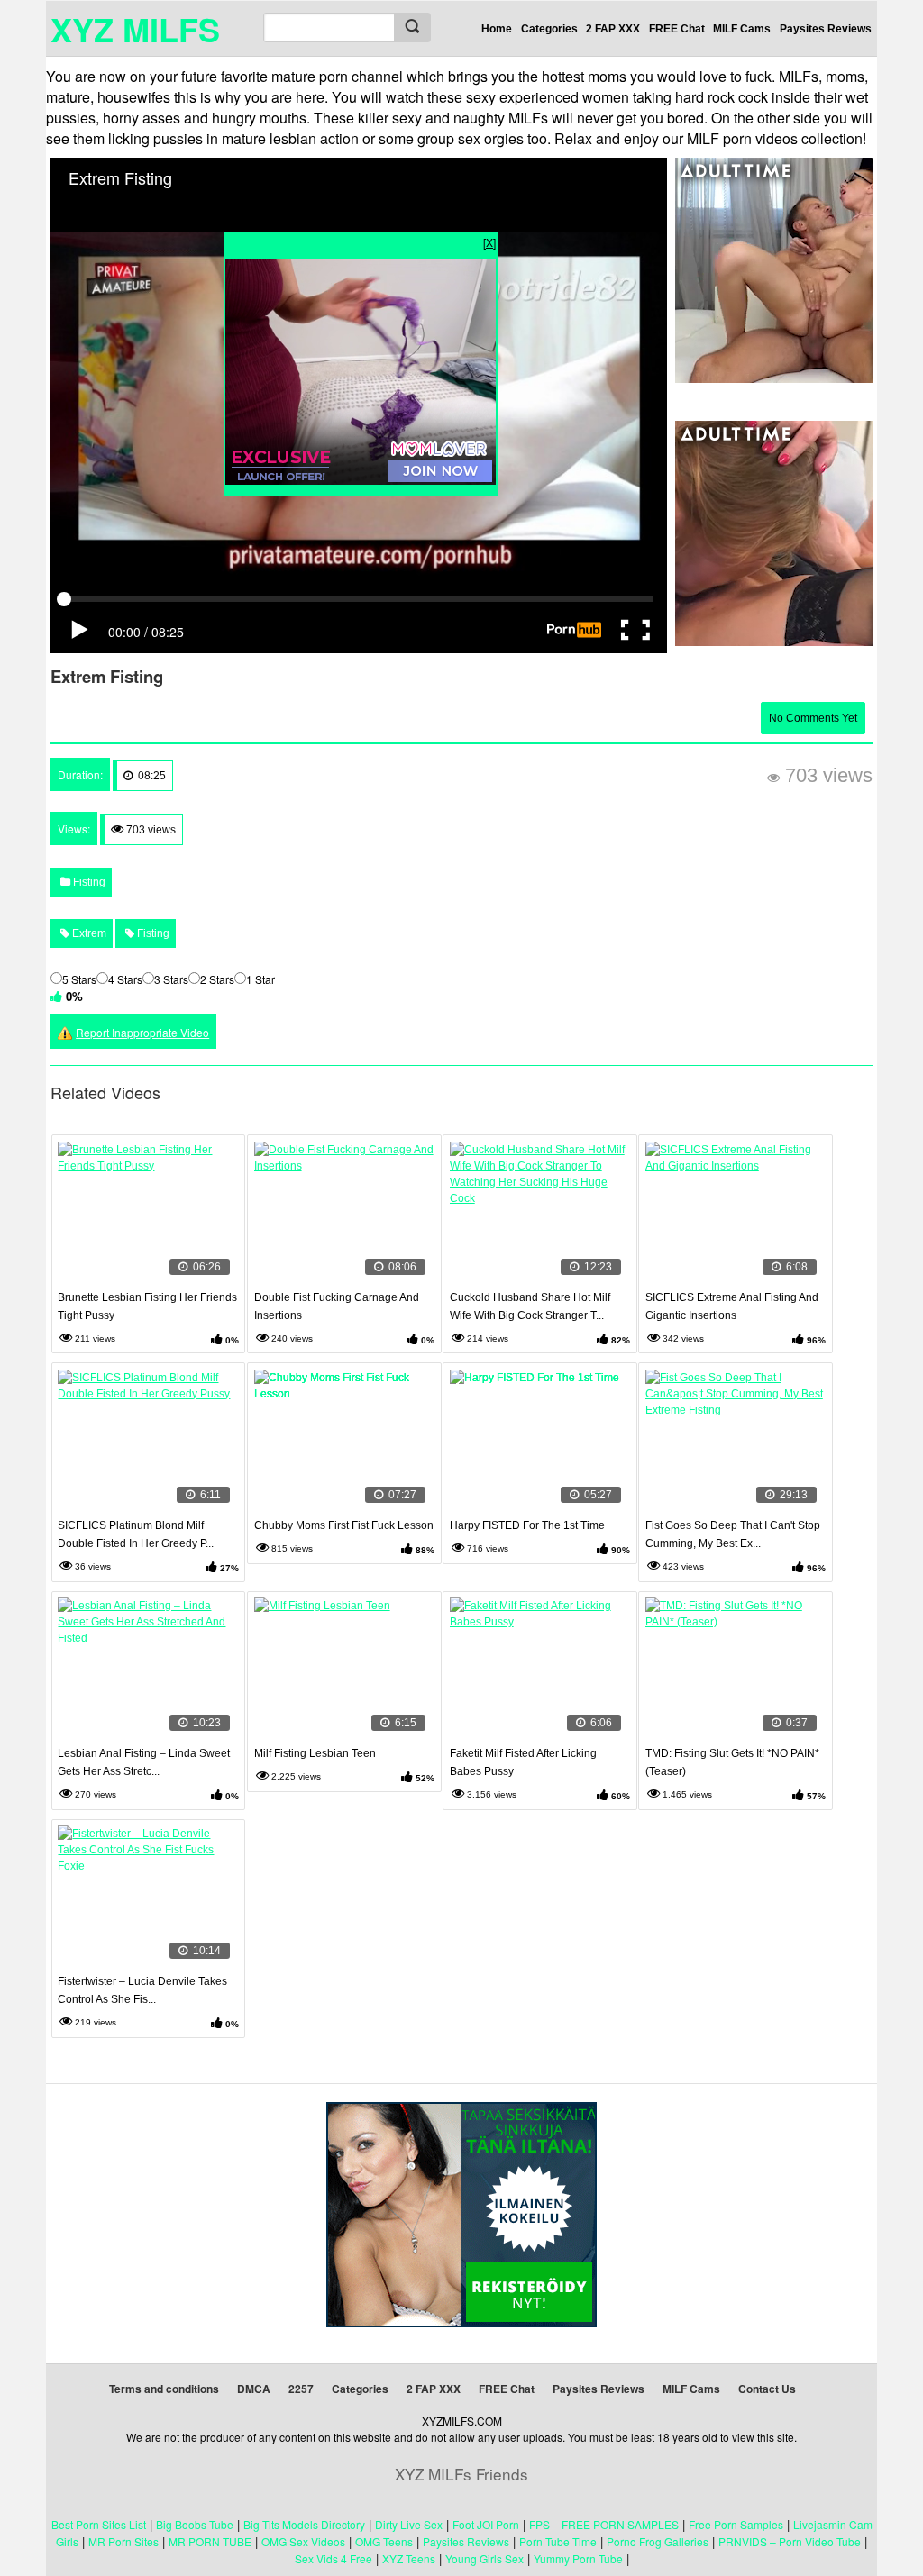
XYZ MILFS (135, 29)
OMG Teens (384, 2541)
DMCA (254, 2389)
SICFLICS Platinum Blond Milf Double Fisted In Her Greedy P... (136, 1534)
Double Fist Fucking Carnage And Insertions (337, 1306)
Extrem (88, 933)
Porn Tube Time (558, 2541)
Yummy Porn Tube (578, 2558)
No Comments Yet (813, 718)
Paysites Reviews (826, 29)
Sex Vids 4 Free (334, 2558)
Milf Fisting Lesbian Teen (315, 1753)
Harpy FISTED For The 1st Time (527, 1525)
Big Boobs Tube (195, 2524)
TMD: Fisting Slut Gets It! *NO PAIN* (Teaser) (732, 1762)
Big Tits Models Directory (304, 2524)
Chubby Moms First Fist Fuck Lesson (344, 1525)
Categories (549, 29)
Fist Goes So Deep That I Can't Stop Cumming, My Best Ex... (733, 1534)
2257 (301, 2389)
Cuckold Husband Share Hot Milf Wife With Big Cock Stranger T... (530, 1306)
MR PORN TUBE (210, 2541)
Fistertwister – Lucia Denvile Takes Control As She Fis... (142, 1990)
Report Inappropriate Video (142, 1032)
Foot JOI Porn (486, 2524)
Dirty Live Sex (409, 2524)
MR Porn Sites (123, 2541)
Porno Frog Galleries (658, 2541)
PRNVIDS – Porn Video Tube (790, 2541)
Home (497, 29)
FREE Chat (677, 29)
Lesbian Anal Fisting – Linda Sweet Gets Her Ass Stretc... (144, 1762)
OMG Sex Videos (303, 2541)
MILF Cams (742, 29)
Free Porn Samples (736, 2524)
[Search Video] (412, 27)
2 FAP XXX (613, 29)
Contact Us (767, 2389)
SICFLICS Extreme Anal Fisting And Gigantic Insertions (732, 1306)
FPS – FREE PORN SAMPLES (604, 2524)
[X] (489, 242)
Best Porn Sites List (99, 2524)
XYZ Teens (409, 2558)
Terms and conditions (164, 2389)
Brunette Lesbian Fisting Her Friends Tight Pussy (147, 1306)
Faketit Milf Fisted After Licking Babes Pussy (523, 1762)
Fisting (88, 882)
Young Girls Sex (484, 2558)
